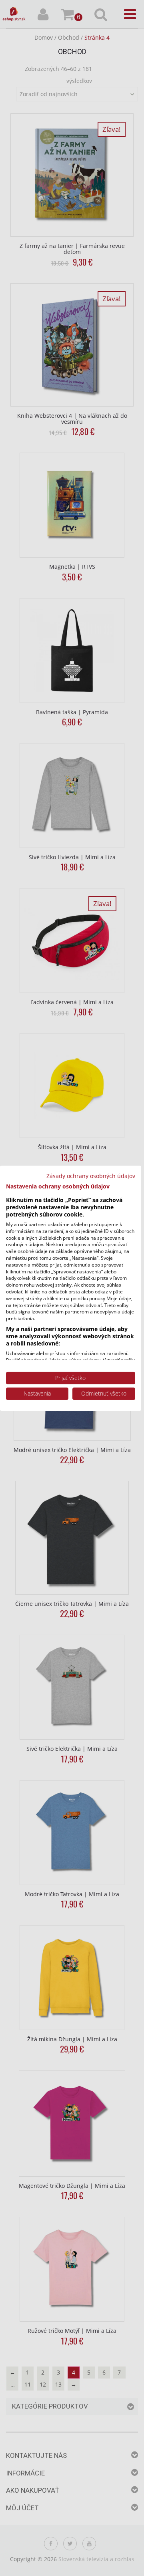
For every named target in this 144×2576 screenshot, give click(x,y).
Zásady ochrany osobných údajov (91, 1175)
